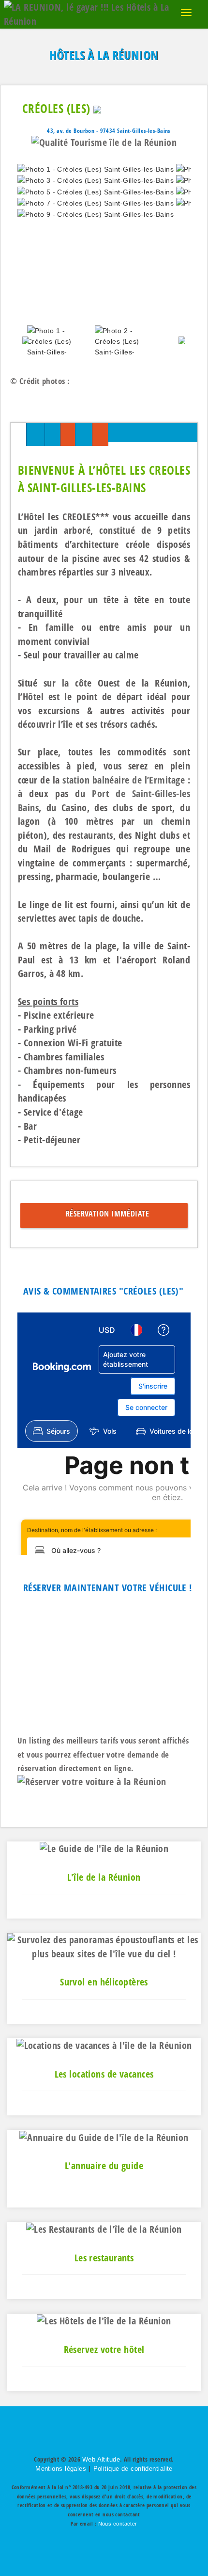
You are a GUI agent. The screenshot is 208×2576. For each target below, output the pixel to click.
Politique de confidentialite (133, 2469)
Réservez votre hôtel (104, 2349)
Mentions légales (61, 2469)
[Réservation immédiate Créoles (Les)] (100, 435)
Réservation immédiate (105, 1214)
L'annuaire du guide (104, 2166)
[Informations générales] (18, 435)
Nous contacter (118, 2524)
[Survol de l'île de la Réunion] (104, 1946)
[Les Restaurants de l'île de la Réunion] (104, 2229)
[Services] (52, 435)
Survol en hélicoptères (104, 1982)
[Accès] (83, 435)
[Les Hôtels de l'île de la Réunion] (104, 2320)
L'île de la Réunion (104, 1877)
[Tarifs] (68, 435)
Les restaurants (104, 2258)
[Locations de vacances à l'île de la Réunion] (104, 2045)
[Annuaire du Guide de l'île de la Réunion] (104, 2136)
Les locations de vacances (104, 2074)
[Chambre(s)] (36, 435)
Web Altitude (101, 2459)
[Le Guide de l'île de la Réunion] (104, 1848)
